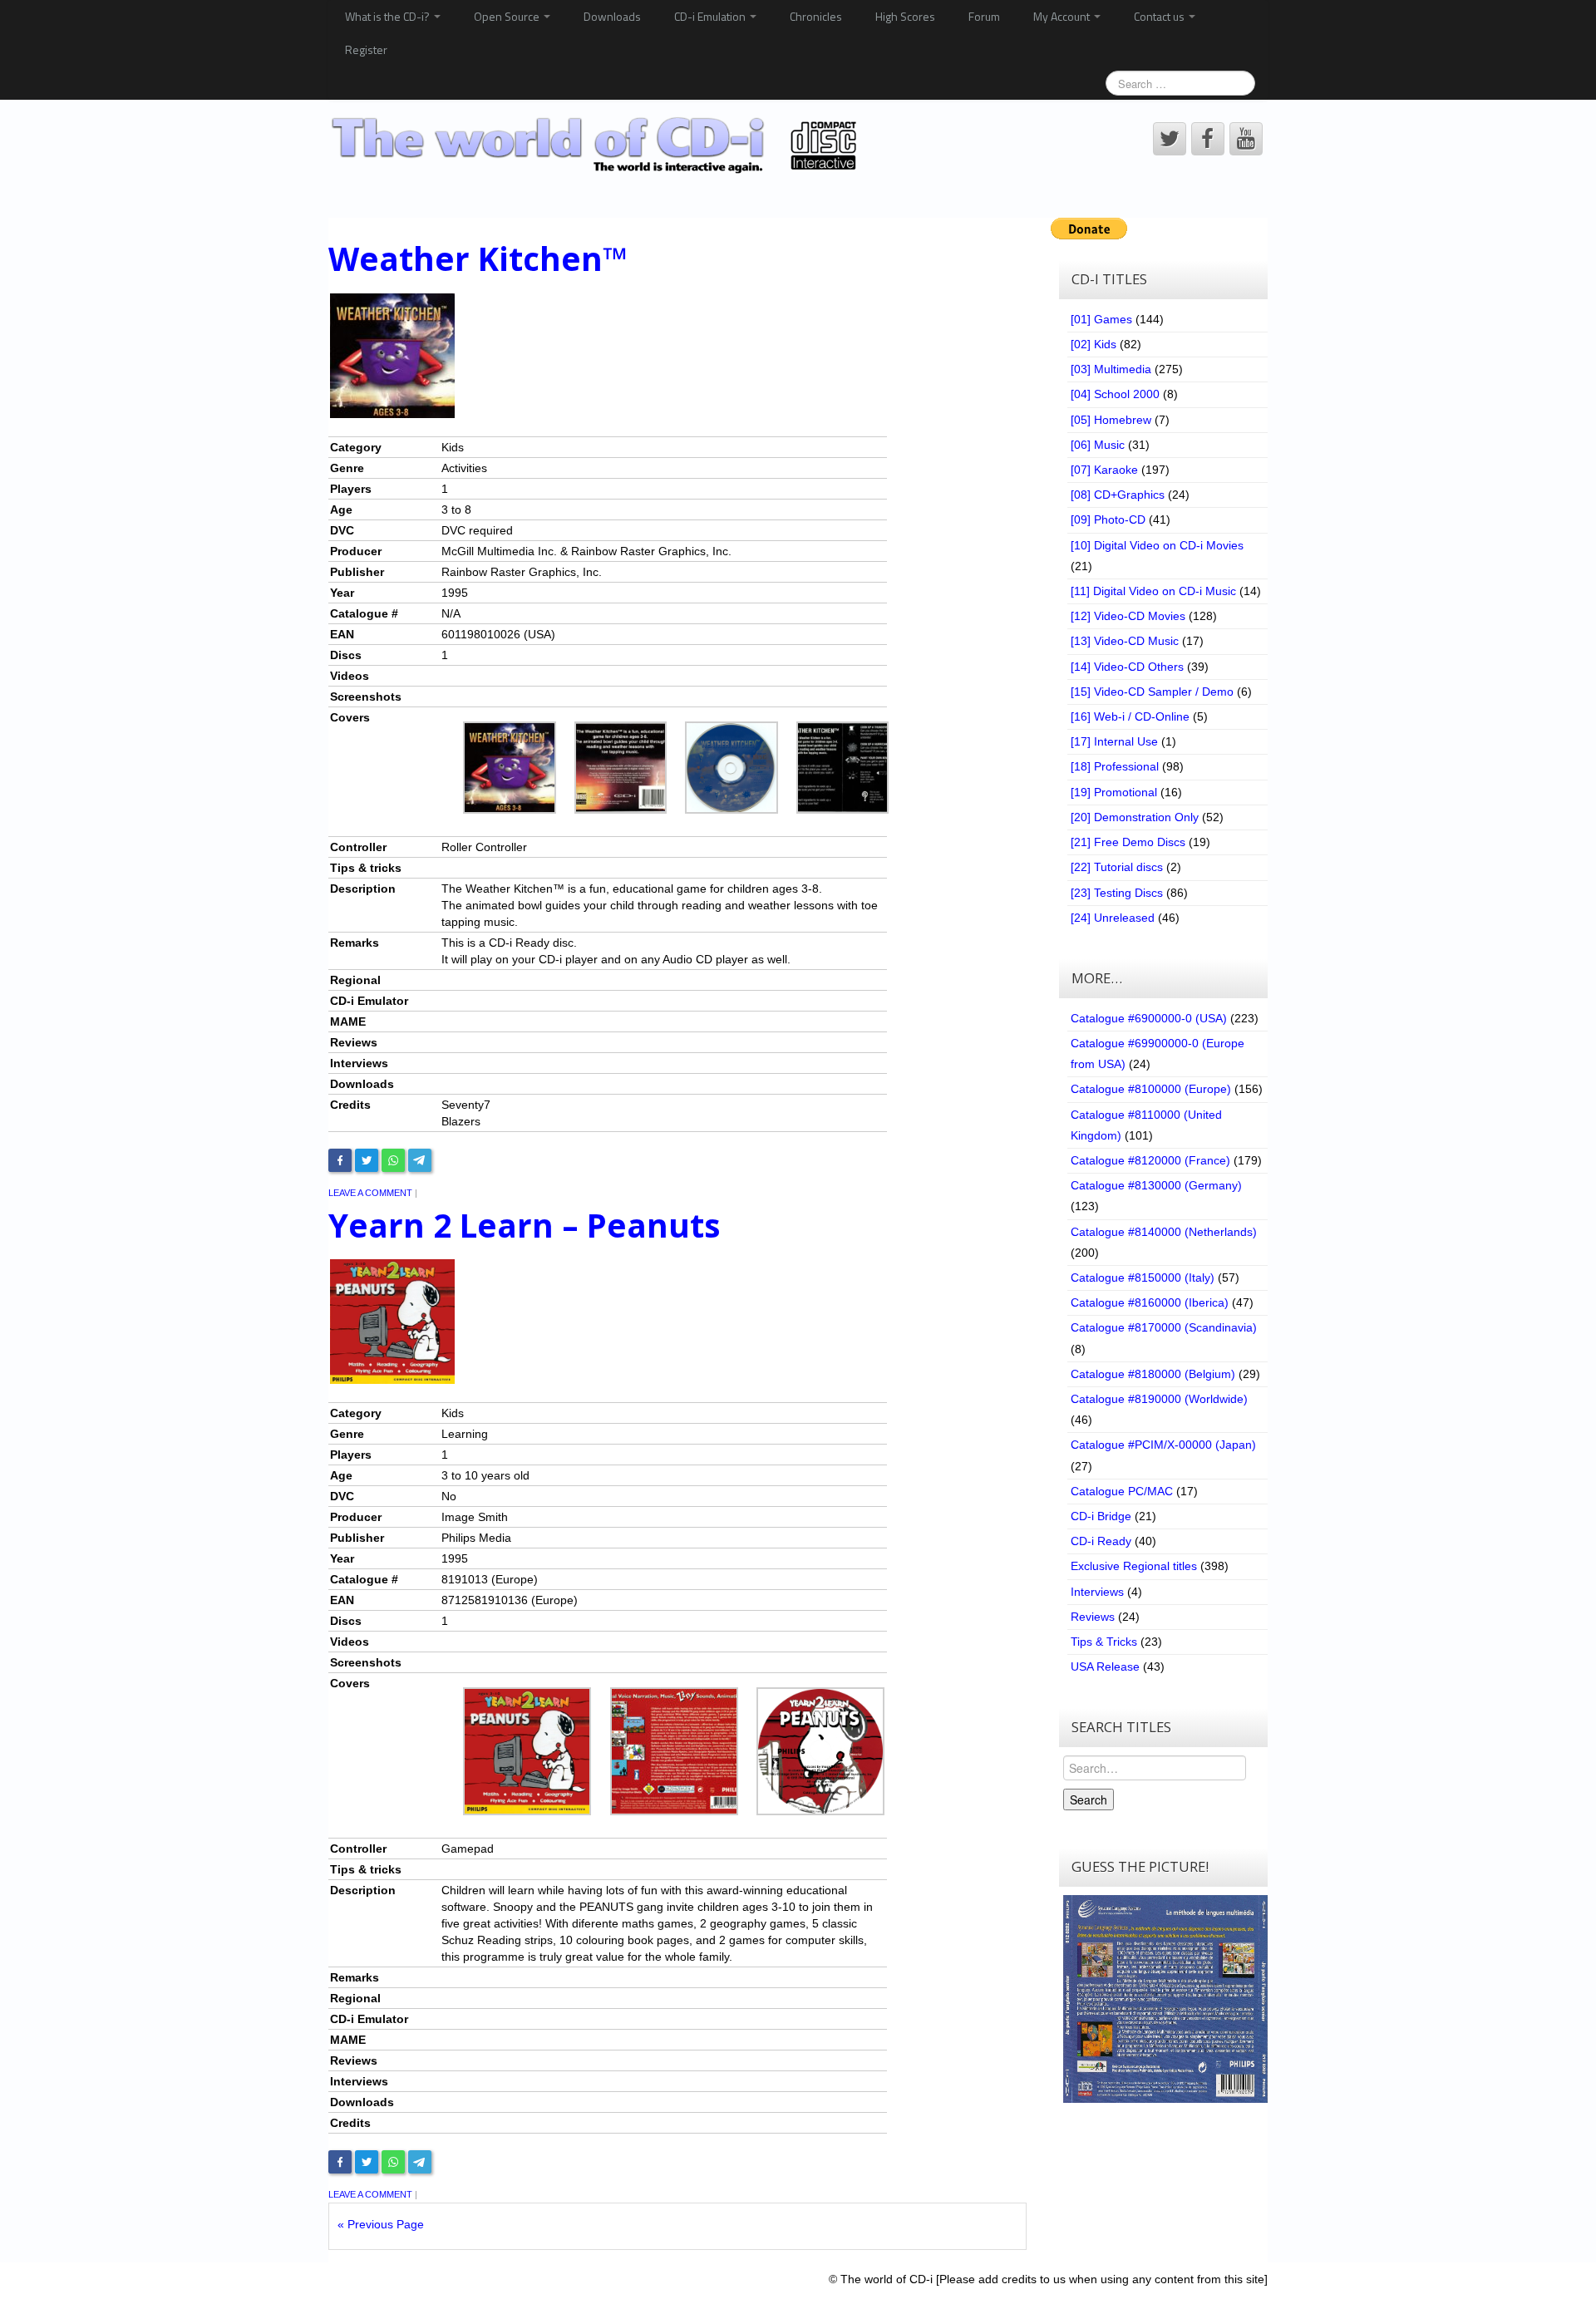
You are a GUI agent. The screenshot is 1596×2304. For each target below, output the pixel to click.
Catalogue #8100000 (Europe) (1151, 1089)
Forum (984, 16)
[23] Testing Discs (1117, 893)
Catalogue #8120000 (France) (1150, 1160)
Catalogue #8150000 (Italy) (1143, 1278)
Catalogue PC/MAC (1122, 1491)
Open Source (508, 16)
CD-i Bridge (1101, 1516)
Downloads (612, 16)
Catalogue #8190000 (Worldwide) (1159, 1399)
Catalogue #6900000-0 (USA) (1149, 1018)
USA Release (1105, 1666)
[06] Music (1098, 445)
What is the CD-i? (389, 16)
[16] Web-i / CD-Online (1130, 716)
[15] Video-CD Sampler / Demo (1152, 692)
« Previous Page (381, 2224)
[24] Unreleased (1113, 918)
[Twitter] (367, 1160)
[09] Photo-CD (1108, 519)
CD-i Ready (1101, 1541)
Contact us (1160, 16)
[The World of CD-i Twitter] (1170, 139)
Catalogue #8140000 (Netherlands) (1164, 1232)
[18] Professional (1115, 766)
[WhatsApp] (393, 1160)
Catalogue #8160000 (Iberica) (1150, 1302)
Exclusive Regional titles (1134, 1566)
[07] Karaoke (1104, 470)
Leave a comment (370, 1193)
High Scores (905, 16)
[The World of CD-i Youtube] (1246, 139)
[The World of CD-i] (597, 145)
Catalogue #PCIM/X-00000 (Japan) (1163, 1445)
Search (1089, 1799)
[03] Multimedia (1111, 369)
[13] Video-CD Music (1125, 641)
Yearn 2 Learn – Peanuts (524, 1225)
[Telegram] (420, 1160)
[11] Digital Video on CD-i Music (1153, 591)
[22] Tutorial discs (1117, 867)
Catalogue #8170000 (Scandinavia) (1164, 1327)
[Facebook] (340, 1160)
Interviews (1097, 1592)
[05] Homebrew (1111, 420)
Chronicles (816, 16)
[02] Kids (1094, 344)
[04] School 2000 (1115, 394)
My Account (1063, 16)
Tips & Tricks (1104, 1642)
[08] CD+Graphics (1118, 495)
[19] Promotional (1114, 792)
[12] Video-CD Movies (1128, 616)
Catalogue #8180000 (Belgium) (1153, 1374)
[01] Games (1101, 319)
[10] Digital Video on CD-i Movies (1157, 545)
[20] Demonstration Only (1135, 817)
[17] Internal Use (1114, 741)
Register (366, 49)
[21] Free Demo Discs (1128, 842)
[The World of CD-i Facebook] (1208, 139)
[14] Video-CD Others (1127, 667)
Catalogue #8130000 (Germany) (1156, 1185)
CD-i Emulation (711, 16)
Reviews (1093, 1617)
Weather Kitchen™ (478, 258)
